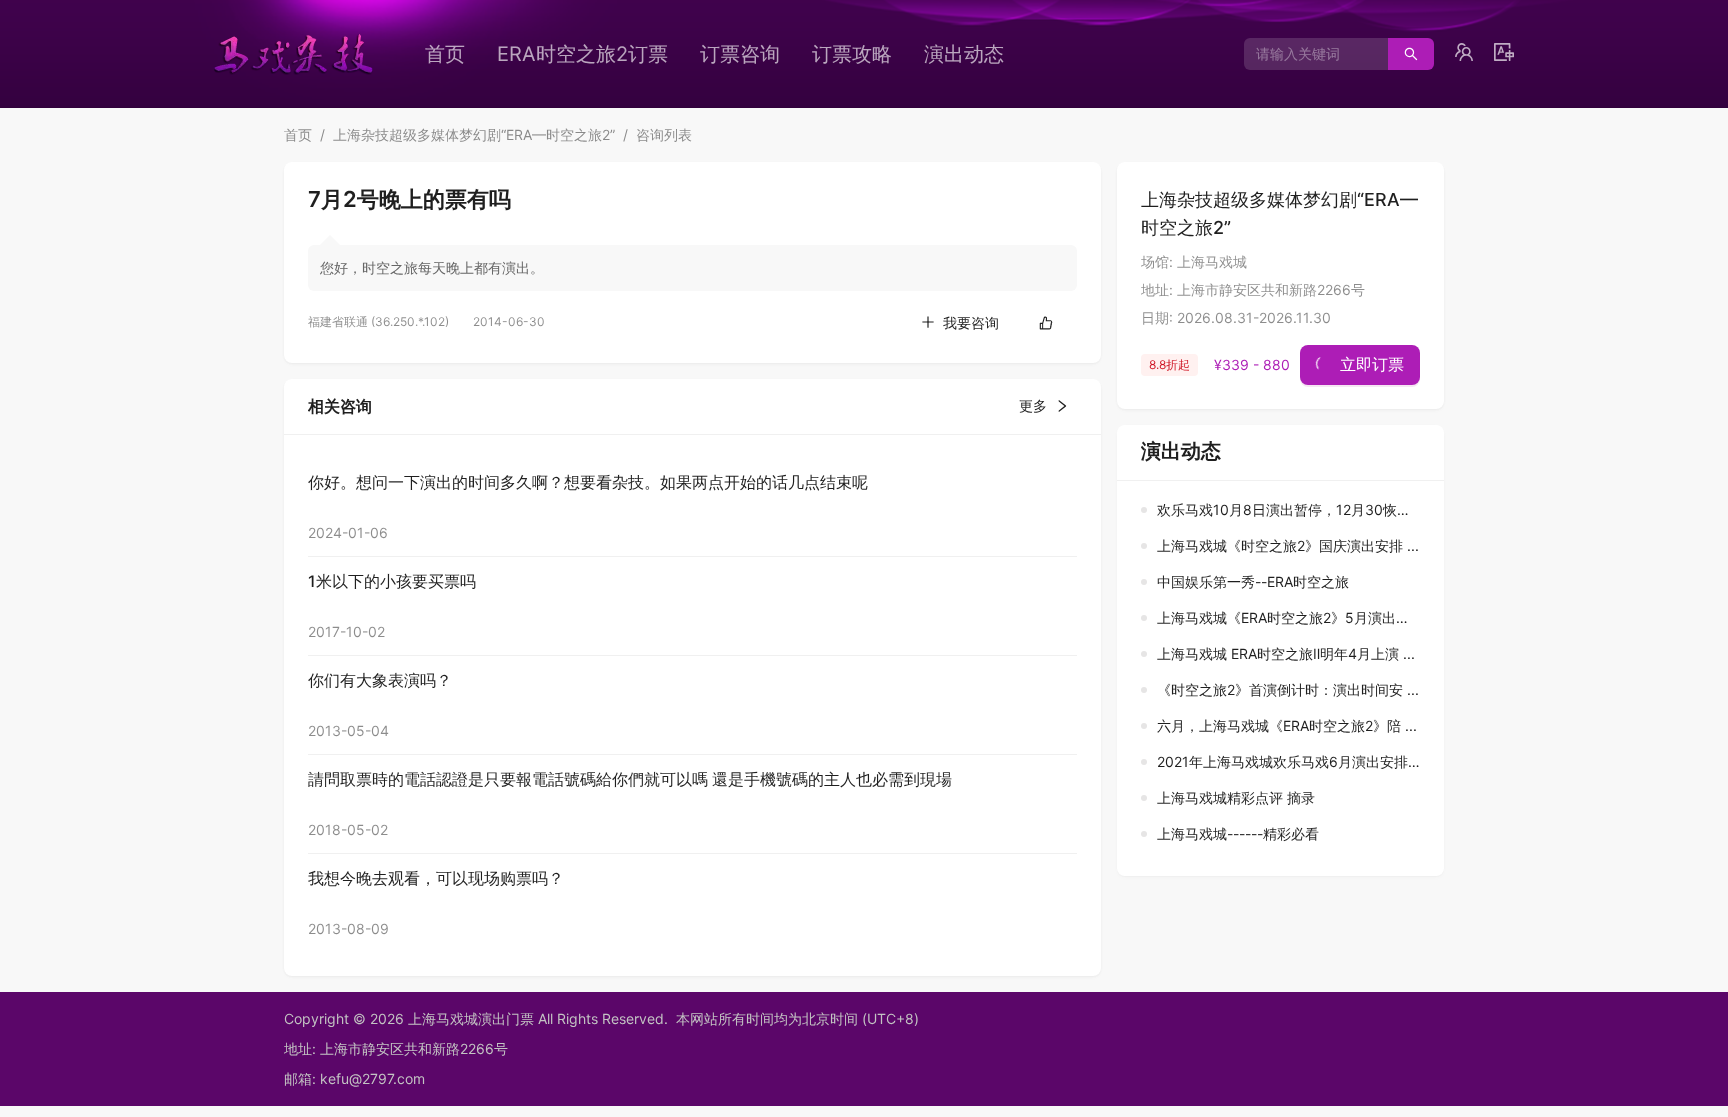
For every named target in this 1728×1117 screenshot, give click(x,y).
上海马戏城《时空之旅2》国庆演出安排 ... (1288, 545)
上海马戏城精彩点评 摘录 (1236, 797)
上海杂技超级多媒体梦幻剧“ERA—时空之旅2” (474, 134)
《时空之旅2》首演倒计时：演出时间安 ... (1288, 689)
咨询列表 (664, 134)
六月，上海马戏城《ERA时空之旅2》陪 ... (1287, 725)
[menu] (749, 54)
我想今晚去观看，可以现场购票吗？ (436, 878)
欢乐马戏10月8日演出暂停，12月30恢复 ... (1292, 509)
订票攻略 (852, 54)
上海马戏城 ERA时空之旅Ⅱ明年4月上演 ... (1286, 653)
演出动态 (964, 54)
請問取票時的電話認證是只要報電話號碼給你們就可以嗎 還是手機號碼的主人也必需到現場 (630, 779)
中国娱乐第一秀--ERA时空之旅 (1253, 581)
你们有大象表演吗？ (380, 680)
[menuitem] (445, 54)
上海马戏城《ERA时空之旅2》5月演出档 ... (1291, 617)
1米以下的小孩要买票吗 (392, 581)
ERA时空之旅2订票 (582, 54)
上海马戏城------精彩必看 (1238, 833)
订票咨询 (740, 54)
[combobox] (1308, 54)
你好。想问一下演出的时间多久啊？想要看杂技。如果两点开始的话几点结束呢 (588, 482)
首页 (445, 54)
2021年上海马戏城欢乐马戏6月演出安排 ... (1290, 761)
